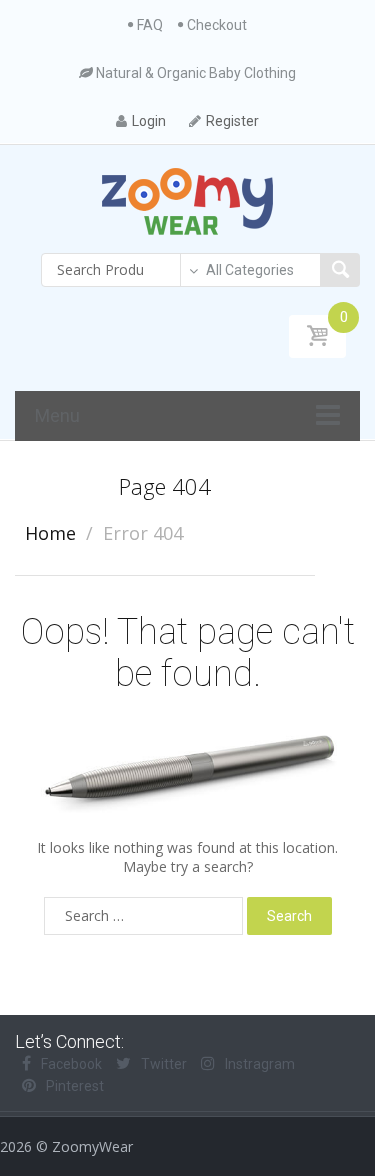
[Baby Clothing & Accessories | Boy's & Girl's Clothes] (187, 200)
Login (149, 121)
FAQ (150, 25)
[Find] (340, 270)
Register (232, 121)
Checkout (217, 25)
